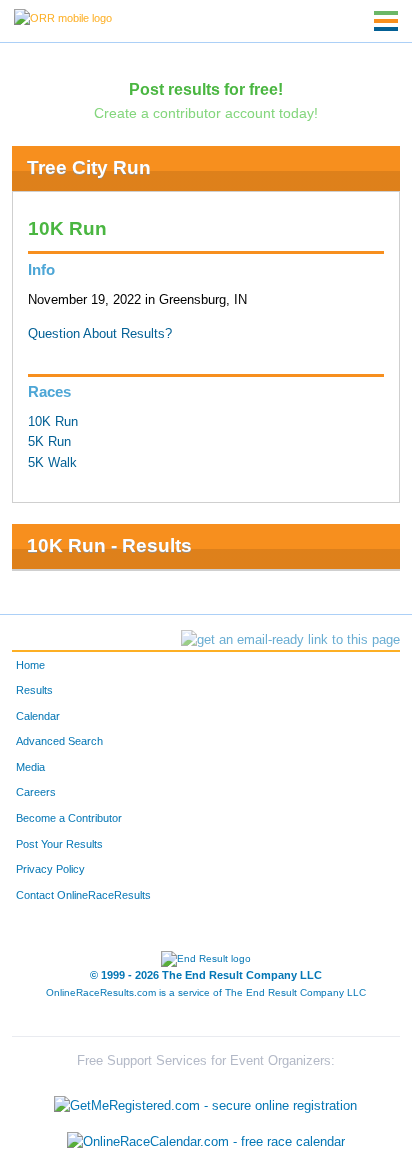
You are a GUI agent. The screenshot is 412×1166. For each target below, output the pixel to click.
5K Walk (52, 463)
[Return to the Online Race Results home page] (63, 17)
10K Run (53, 422)
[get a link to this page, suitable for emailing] (290, 640)
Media (30, 767)
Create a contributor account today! (206, 113)
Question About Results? (100, 334)
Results (34, 690)
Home (30, 665)
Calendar (38, 716)
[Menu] (386, 21)
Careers (36, 792)
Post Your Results (59, 844)
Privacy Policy (50, 869)
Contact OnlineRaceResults (83, 895)
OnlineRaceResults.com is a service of (206, 992)
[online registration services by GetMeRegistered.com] (205, 1101)
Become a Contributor (69, 818)
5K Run (49, 442)
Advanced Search (59, 741)
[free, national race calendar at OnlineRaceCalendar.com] (206, 1141)
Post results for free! (206, 89)
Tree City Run (89, 167)
